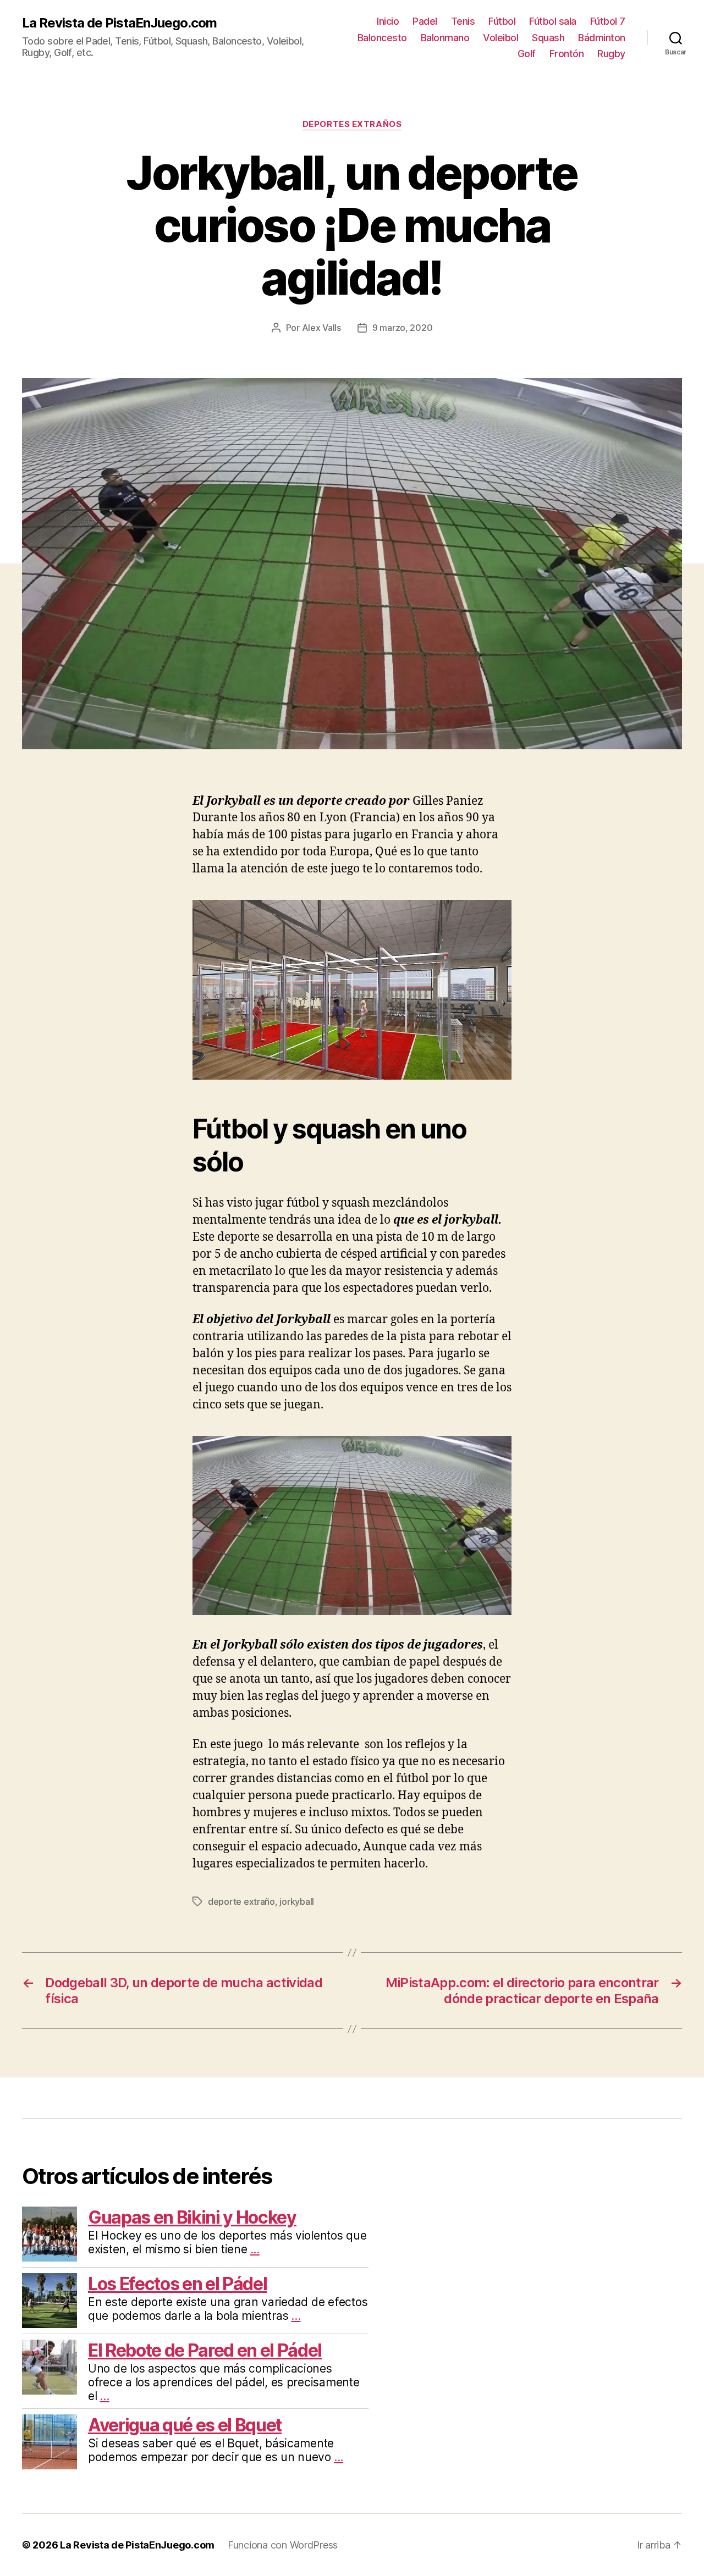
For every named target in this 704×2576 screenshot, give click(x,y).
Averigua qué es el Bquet (185, 2425)
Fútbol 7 (608, 21)
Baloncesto (382, 38)
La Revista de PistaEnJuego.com (119, 23)
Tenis (463, 21)
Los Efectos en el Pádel (177, 2284)
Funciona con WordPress (283, 2545)
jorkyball (297, 1901)
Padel (425, 21)
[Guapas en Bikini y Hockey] (50, 2234)
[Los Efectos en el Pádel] (50, 2301)
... (255, 2249)
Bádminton (602, 38)
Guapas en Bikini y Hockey (192, 2217)
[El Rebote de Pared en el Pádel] (50, 2367)
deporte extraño (241, 1901)
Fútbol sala (553, 21)
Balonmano (445, 38)
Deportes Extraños (352, 124)
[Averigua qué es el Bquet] (50, 2442)
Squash (548, 38)
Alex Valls (321, 328)
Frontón (567, 54)
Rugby (611, 54)
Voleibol (501, 38)
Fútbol (502, 21)
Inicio (388, 21)
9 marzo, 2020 (403, 328)
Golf (527, 54)
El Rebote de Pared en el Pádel (205, 2350)
